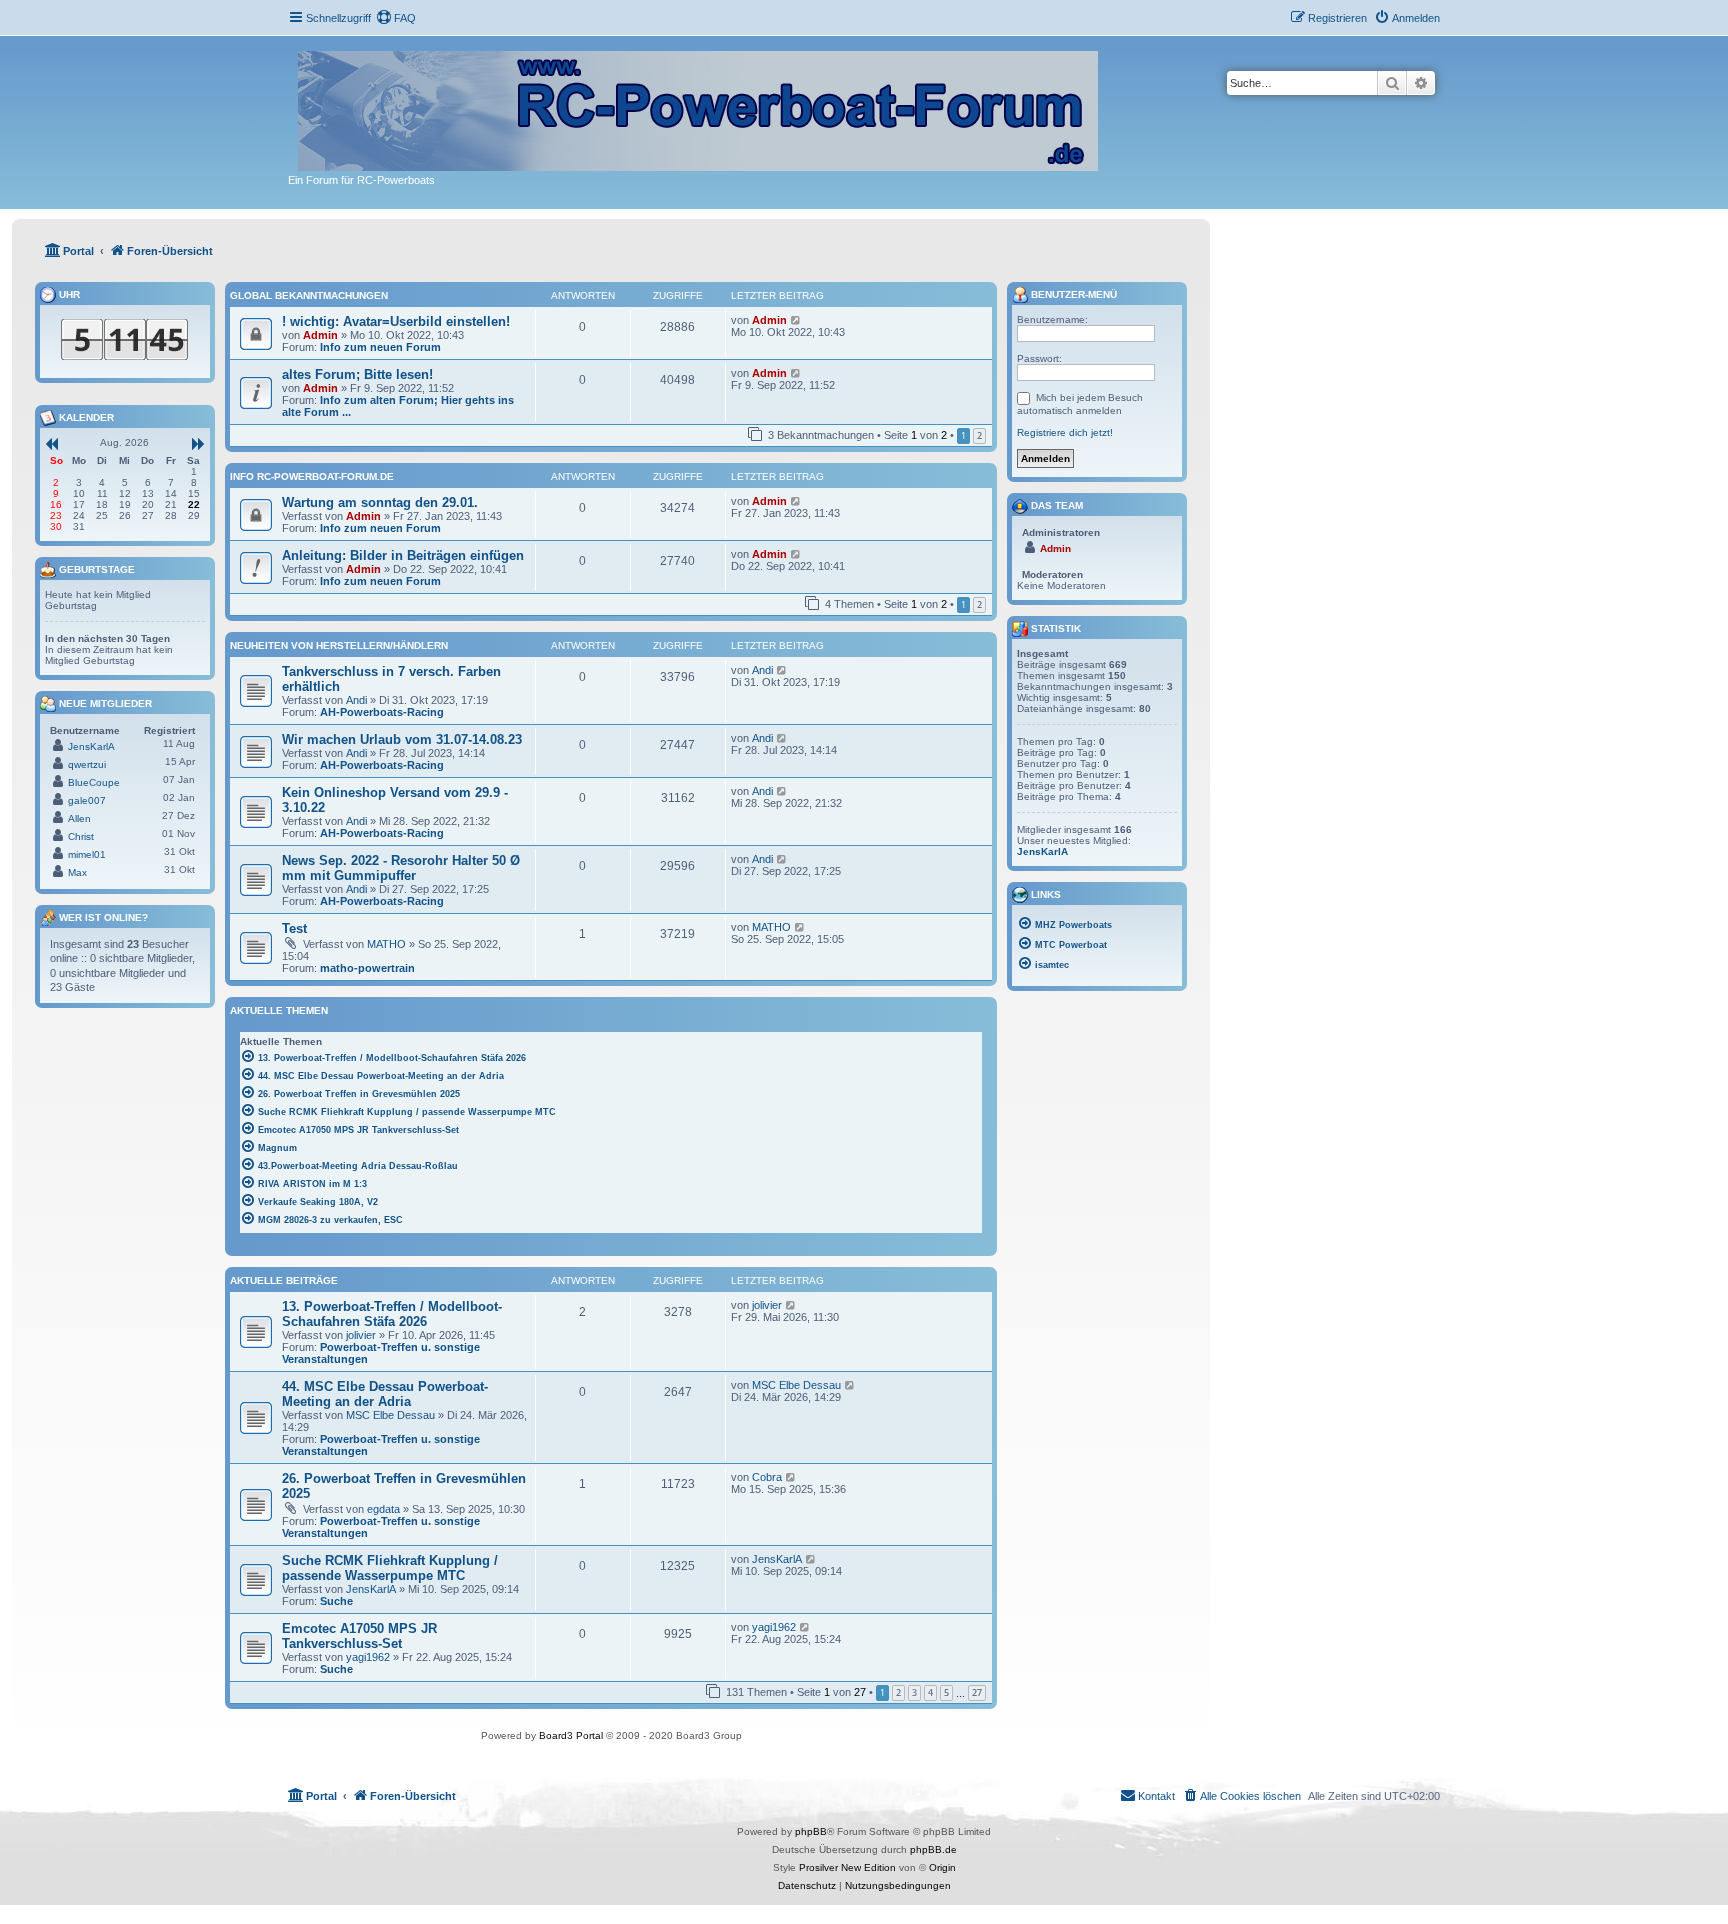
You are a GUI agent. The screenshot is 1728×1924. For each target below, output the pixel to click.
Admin (320, 335)
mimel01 (87, 854)
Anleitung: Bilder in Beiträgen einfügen (403, 555)
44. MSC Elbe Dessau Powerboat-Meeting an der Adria (385, 1394)
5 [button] (946, 1692)
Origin (942, 1867)
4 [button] (930, 1692)
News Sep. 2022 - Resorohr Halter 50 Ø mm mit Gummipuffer (401, 868)
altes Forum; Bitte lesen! (357, 374)
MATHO (386, 944)
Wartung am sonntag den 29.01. (380, 502)
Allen (79, 818)
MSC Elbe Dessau (390, 1415)
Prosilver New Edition (847, 1867)
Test (294, 928)
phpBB (811, 1831)
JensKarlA (371, 1589)
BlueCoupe (94, 782)
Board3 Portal (571, 1735)
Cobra (767, 1477)
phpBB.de (933, 1849)
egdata (383, 1509)
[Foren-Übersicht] (699, 107)
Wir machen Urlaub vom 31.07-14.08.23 (402, 739)
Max (77, 872)
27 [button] (977, 1692)
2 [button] (979, 435)
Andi (356, 700)
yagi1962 (368, 1657)
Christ (81, 836)
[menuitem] (396, 18)
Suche (336, 1601)
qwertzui (87, 764)
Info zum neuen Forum (380, 347)
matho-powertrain (367, 968)
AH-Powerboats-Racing (382, 712)
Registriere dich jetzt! (1065, 432)
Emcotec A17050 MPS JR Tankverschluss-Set (359, 1636)
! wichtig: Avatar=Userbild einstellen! (396, 321)
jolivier (361, 1335)
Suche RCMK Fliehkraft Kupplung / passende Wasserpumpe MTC (390, 1568)
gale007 (87, 800)
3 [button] (914, 1692)
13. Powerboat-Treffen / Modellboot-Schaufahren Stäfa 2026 (392, 1314)
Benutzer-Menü (1072, 294)
